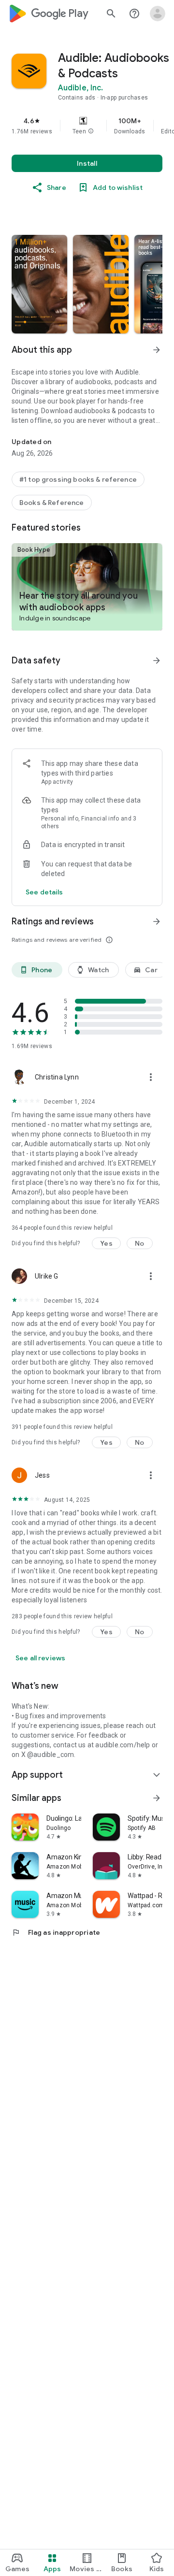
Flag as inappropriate (56, 1932)
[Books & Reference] (52, 503)
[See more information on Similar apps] (157, 1798)
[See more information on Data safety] (157, 661)
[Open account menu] (158, 14)
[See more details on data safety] (44, 892)
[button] (91, 131)
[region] (87, 126)
